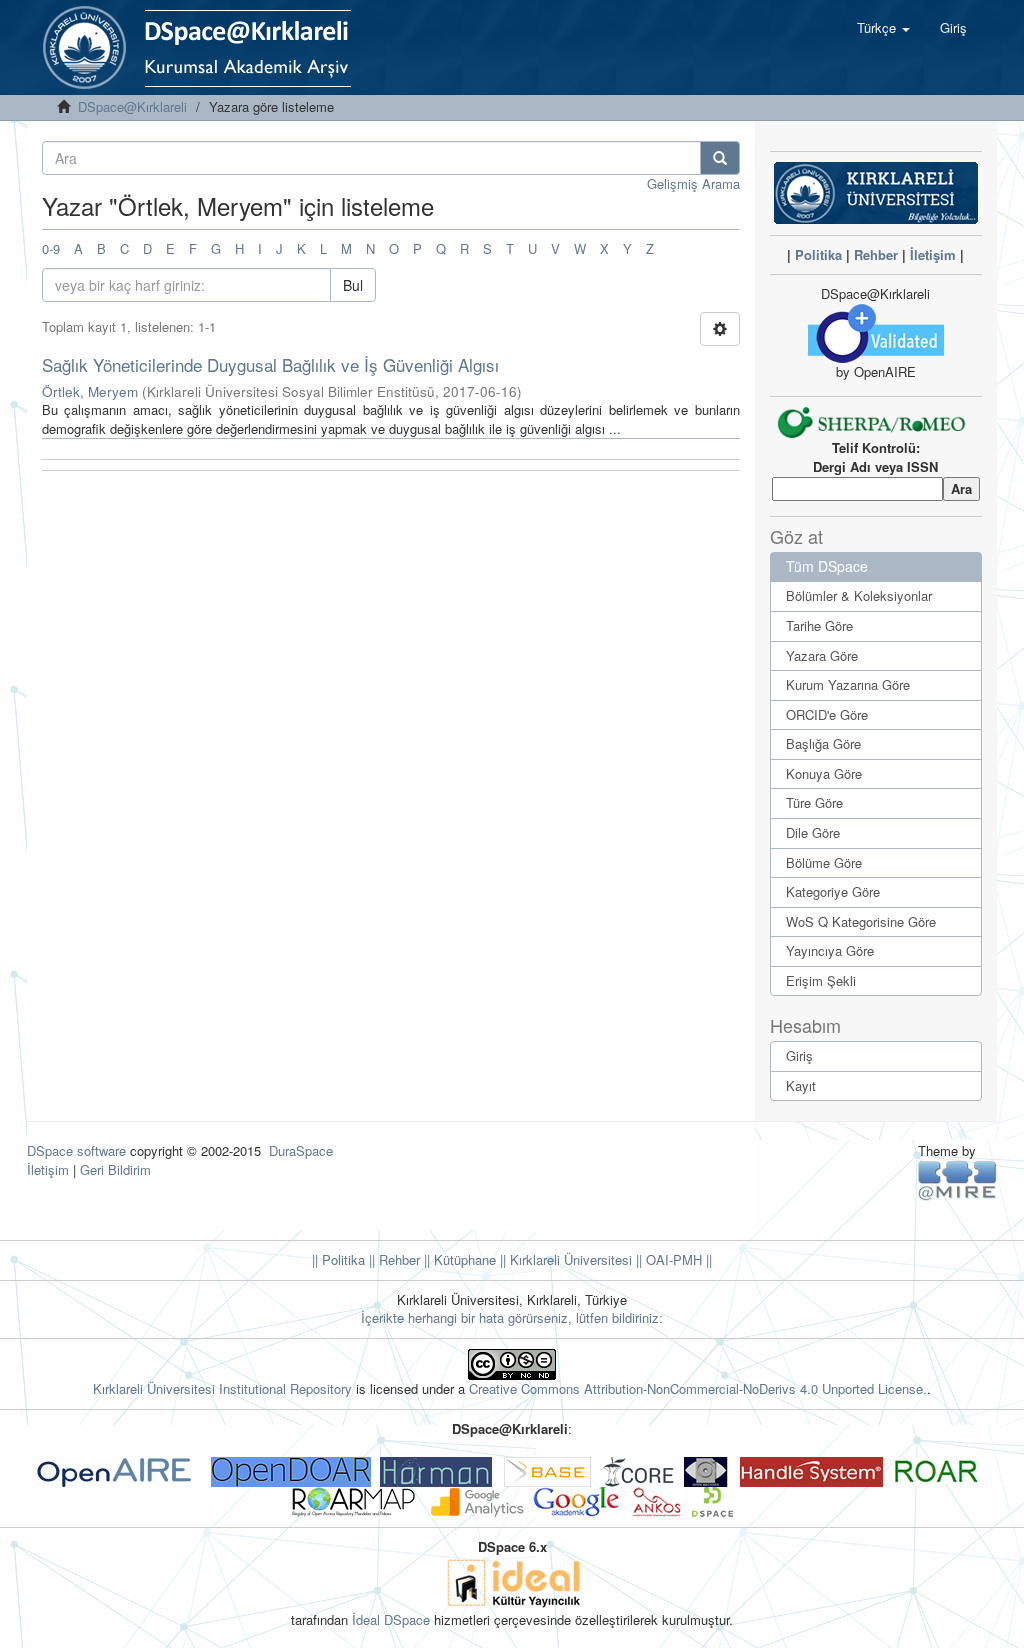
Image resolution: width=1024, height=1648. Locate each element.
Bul (353, 285)
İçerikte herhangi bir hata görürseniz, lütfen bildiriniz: (512, 1317)
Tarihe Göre (819, 625)
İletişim (933, 254)
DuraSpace (301, 1150)
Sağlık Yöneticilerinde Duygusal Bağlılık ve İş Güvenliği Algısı (270, 364)
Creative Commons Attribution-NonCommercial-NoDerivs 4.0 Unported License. (698, 1388)
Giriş (799, 1055)
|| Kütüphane (458, 1259)
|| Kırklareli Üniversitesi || (569, 1259)
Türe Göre (814, 802)
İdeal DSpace (391, 1619)
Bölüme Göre (824, 862)
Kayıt (801, 1085)
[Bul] (720, 158)
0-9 (51, 248)
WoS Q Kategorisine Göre (861, 921)
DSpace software (76, 1150)
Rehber (876, 254)
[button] (883, 28)
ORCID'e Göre (827, 714)
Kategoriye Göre (833, 891)
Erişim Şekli (821, 980)
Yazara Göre (822, 655)
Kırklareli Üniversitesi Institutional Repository (222, 1388)
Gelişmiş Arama (693, 183)
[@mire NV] (957, 1179)
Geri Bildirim (115, 1169)
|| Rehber (392, 1259)
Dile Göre (813, 832)
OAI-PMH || (677, 1259)
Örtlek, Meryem (90, 391)
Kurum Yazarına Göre (848, 684)
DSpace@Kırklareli (132, 106)
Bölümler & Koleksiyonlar (859, 595)
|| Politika (338, 1259)
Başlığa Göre (823, 743)
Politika (818, 254)
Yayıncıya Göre (830, 950)
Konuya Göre (824, 773)
